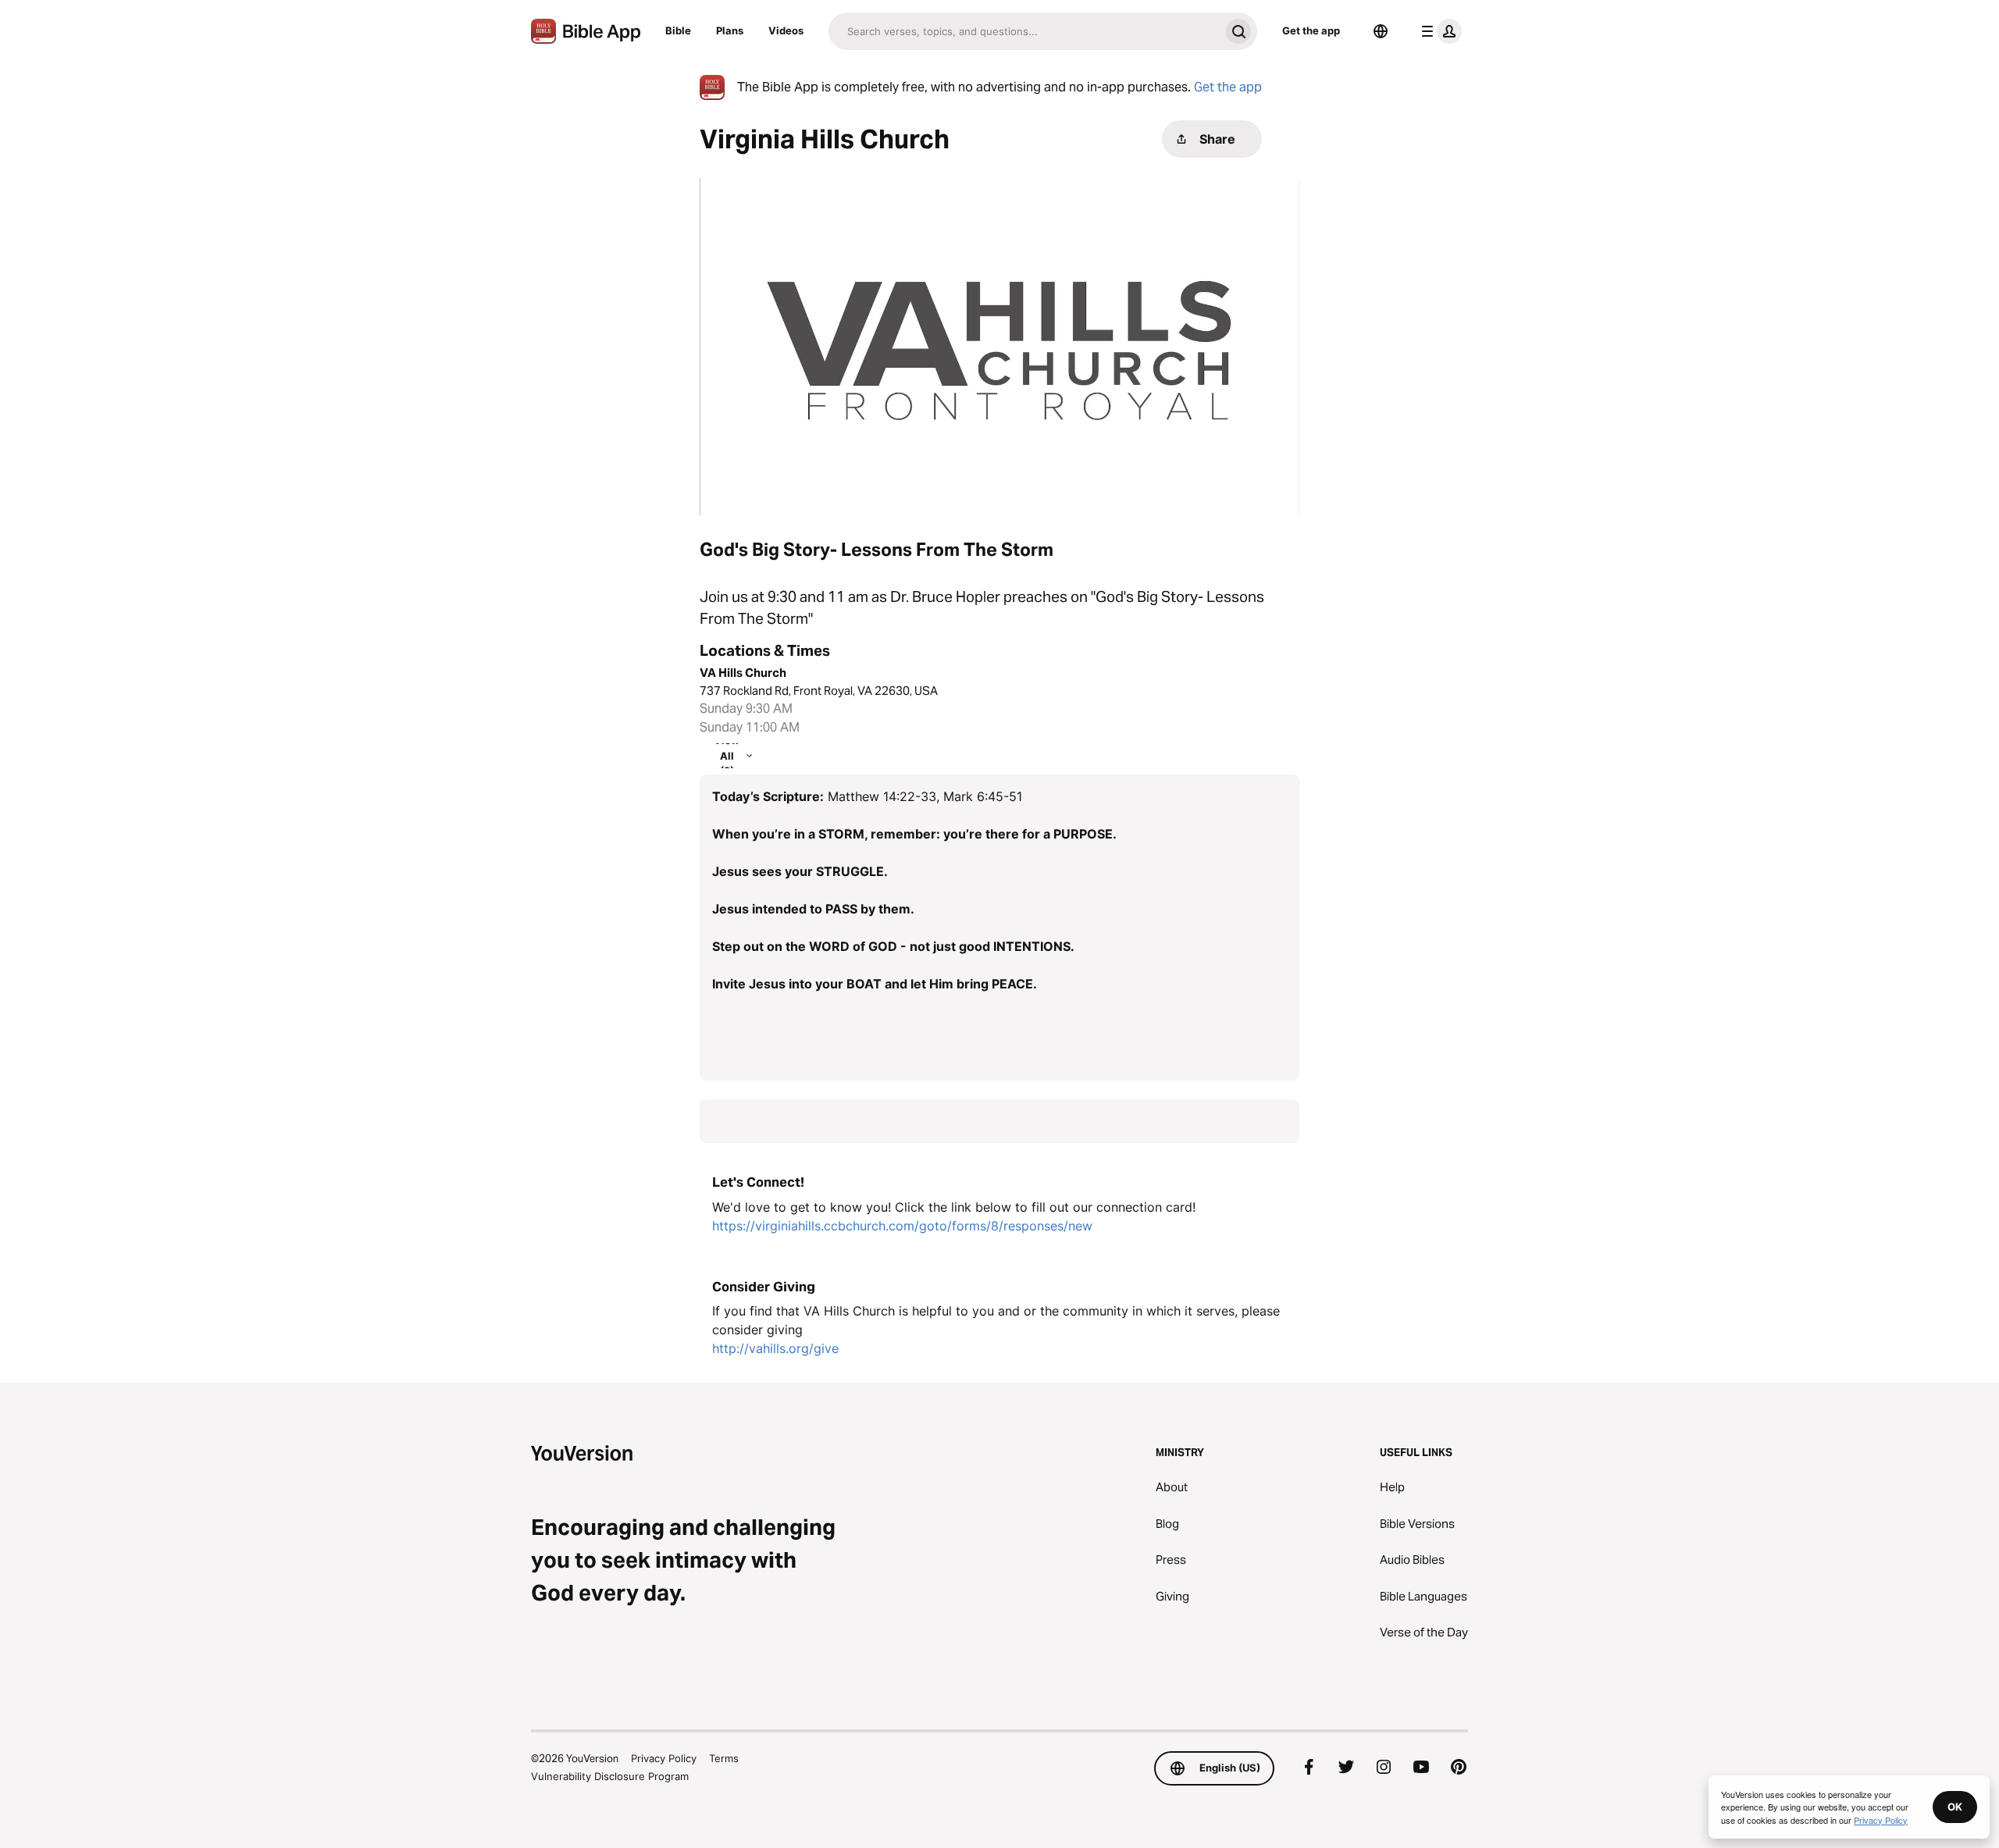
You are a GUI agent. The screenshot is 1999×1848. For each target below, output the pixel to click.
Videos (786, 30)
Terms (724, 1758)
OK (1955, 1807)
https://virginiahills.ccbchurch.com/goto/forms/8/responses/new (902, 1226)
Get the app (1311, 30)
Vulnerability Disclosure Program (610, 1776)
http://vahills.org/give (775, 1348)
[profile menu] (1438, 31)
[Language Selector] (1381, 31)
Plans (730, 30)
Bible (678, 30)
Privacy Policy (664, 1758)
